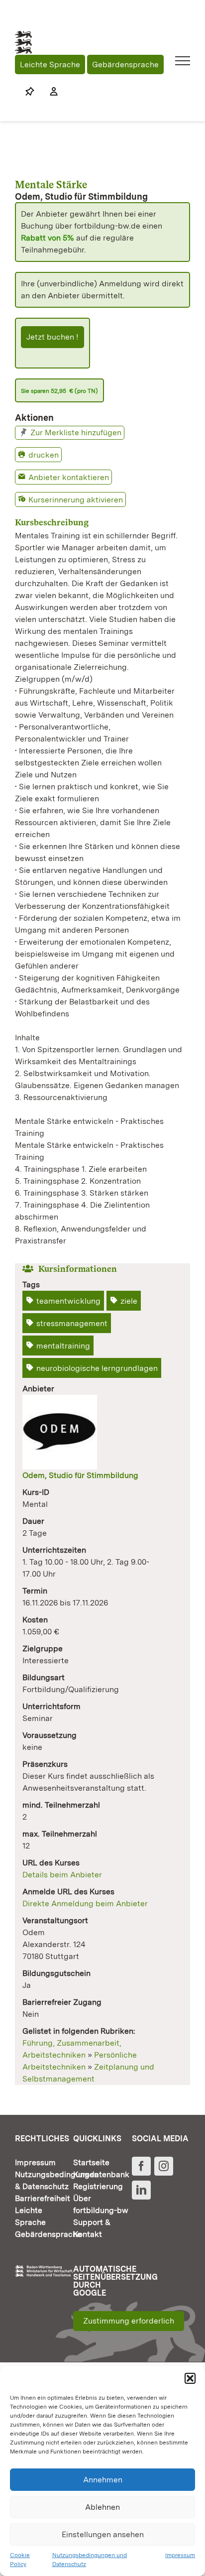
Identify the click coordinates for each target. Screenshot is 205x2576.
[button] (190, 2378)
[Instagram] (164, 2166)
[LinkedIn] (141, 2190)
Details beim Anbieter (62, 1875)
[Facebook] (141, 2166)
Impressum (180, 2555)
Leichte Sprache (50, 64)
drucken (44, 455)
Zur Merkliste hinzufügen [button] (76, 432)
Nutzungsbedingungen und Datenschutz (90, 2560)
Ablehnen (102, 2507)
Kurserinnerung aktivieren (76, 500)
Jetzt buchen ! (52, 337)
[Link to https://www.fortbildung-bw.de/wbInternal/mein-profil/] (49, 92)
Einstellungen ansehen (103, 2534)
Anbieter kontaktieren (69, 477)
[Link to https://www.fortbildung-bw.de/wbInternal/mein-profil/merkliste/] (30, 92)
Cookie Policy (20, 2560)
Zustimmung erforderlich (129, 2321)
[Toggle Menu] (183, 61)
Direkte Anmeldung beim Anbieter (85, 1903)
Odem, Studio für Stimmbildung (80, 1475)
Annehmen (103, 2480)
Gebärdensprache (125, 64)
